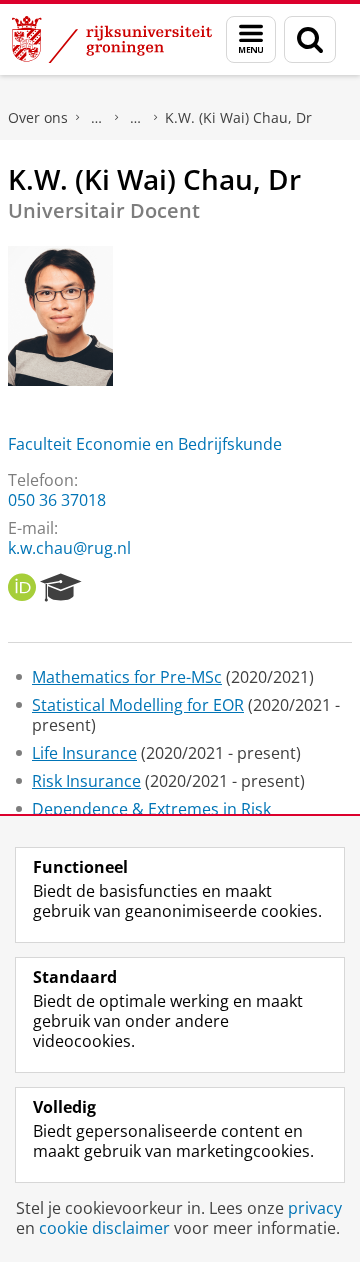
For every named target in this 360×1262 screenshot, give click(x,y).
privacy (315, 1208)
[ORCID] (22, 588)
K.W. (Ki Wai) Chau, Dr (238, 117)
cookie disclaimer (104, 1228)
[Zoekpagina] (310, 39)
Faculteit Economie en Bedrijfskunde (145, 444)
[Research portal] (61, 588)
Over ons (38, 117)
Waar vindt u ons (136, 118)
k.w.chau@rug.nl (69, 548)
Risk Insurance (86, 781)
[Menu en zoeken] (251, 39)
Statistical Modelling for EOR (138, 705)
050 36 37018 (57, 500)
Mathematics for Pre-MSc (127, 677)
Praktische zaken (97, 118)
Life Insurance (84, 753)
